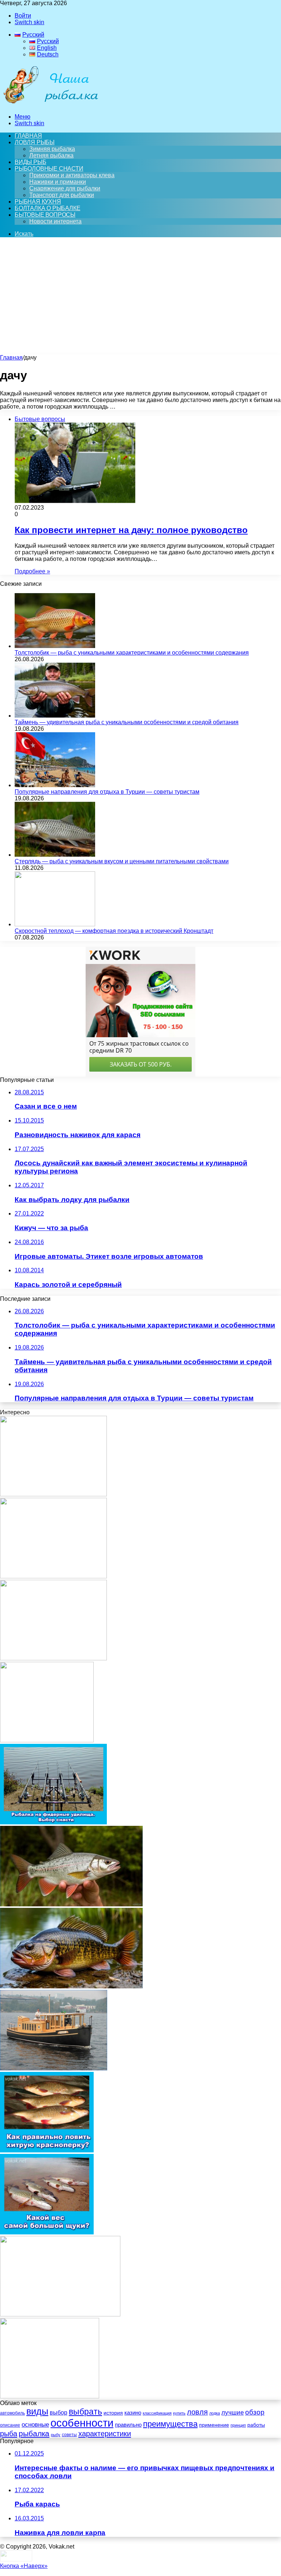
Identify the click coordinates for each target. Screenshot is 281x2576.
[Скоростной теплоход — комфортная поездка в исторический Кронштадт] (55, 924)
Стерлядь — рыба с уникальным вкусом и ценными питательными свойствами (122, 861)
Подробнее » (32, 571)
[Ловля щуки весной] (47, 1740)
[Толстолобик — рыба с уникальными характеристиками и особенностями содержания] (55, 646)
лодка (215, 2413)
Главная (11, 358)
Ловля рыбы (35, 142)
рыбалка (34, 2433)
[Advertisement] (140, 299)
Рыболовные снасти (49, 169)
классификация (157, 2413)
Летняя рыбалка (51, 155)
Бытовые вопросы (45, 215)
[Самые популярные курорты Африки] (60, 2314)
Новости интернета (55, 221)
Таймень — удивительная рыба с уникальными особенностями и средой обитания (127, 722)
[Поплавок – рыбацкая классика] (53, 1494)
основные (35, 2424)
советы (69, 2435)
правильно (128, 2425)
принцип (238, 2425)
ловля (197, 2412)
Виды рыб (30, 162)
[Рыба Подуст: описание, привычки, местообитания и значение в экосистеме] (71, 1904)
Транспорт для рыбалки (62, 195)
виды (37, 2411)
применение (214, 2425)
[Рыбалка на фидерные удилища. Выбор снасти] (53, 1822)
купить (179, 2413)
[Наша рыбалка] (50, 104)
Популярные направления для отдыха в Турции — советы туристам (107, 792)
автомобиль (12, 2413)
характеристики (105, 2434)
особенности (82, 2423)
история (113, 2413)
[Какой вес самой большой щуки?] (47, 2232)
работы (256, 2425)
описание (10, 2425)
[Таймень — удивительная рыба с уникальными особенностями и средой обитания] (55, 716)
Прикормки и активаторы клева (72, 175)
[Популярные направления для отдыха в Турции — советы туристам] (55, 785)
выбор (59, 2413)
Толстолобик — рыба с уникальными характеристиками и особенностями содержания (132, 653)
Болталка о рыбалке (47, 208)
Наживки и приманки (58, 182)
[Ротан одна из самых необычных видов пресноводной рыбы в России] (71, 1986)
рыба (9, 2434)
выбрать (85, 2412)
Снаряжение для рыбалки (65, 188)
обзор (255, 2412)
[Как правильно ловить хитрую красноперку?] (47, 2150)
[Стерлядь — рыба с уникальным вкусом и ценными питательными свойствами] (55, 855)
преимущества (170, 2424)
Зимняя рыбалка (52, 149)
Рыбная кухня (38, 202)
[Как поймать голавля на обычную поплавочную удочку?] (53, 1576)
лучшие (233, 2413)
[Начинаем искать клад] (53, 1658)
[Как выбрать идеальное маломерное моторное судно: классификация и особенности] (54, 2068)
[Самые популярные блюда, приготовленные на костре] (50, 2396)
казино (133, 2413)
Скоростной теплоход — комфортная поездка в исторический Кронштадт (114, 931)
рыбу (56, 2435)
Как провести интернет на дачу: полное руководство (131, 530)
